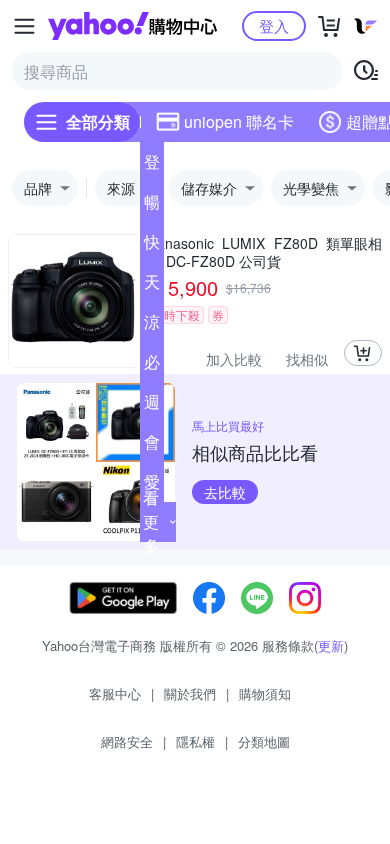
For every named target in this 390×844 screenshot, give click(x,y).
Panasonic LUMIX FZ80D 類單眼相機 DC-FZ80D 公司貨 (265, 252)
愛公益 (152, 486)
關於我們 (190, 693)
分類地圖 (264, 741)
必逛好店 (152, 366)
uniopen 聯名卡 (239, 121)
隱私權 (195, 741)
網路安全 (127, 741)
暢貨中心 (152, 206)
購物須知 (265, 693)
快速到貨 (152, 246)
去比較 (225, 492)
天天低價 (152, 286)
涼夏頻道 (152, 326)
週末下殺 (152, 406)
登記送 (152, 166)
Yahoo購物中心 (132, 26)
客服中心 (115, 693)
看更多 (151, 521)
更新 (331, 645)
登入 (274, 25)
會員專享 (152, 446)
